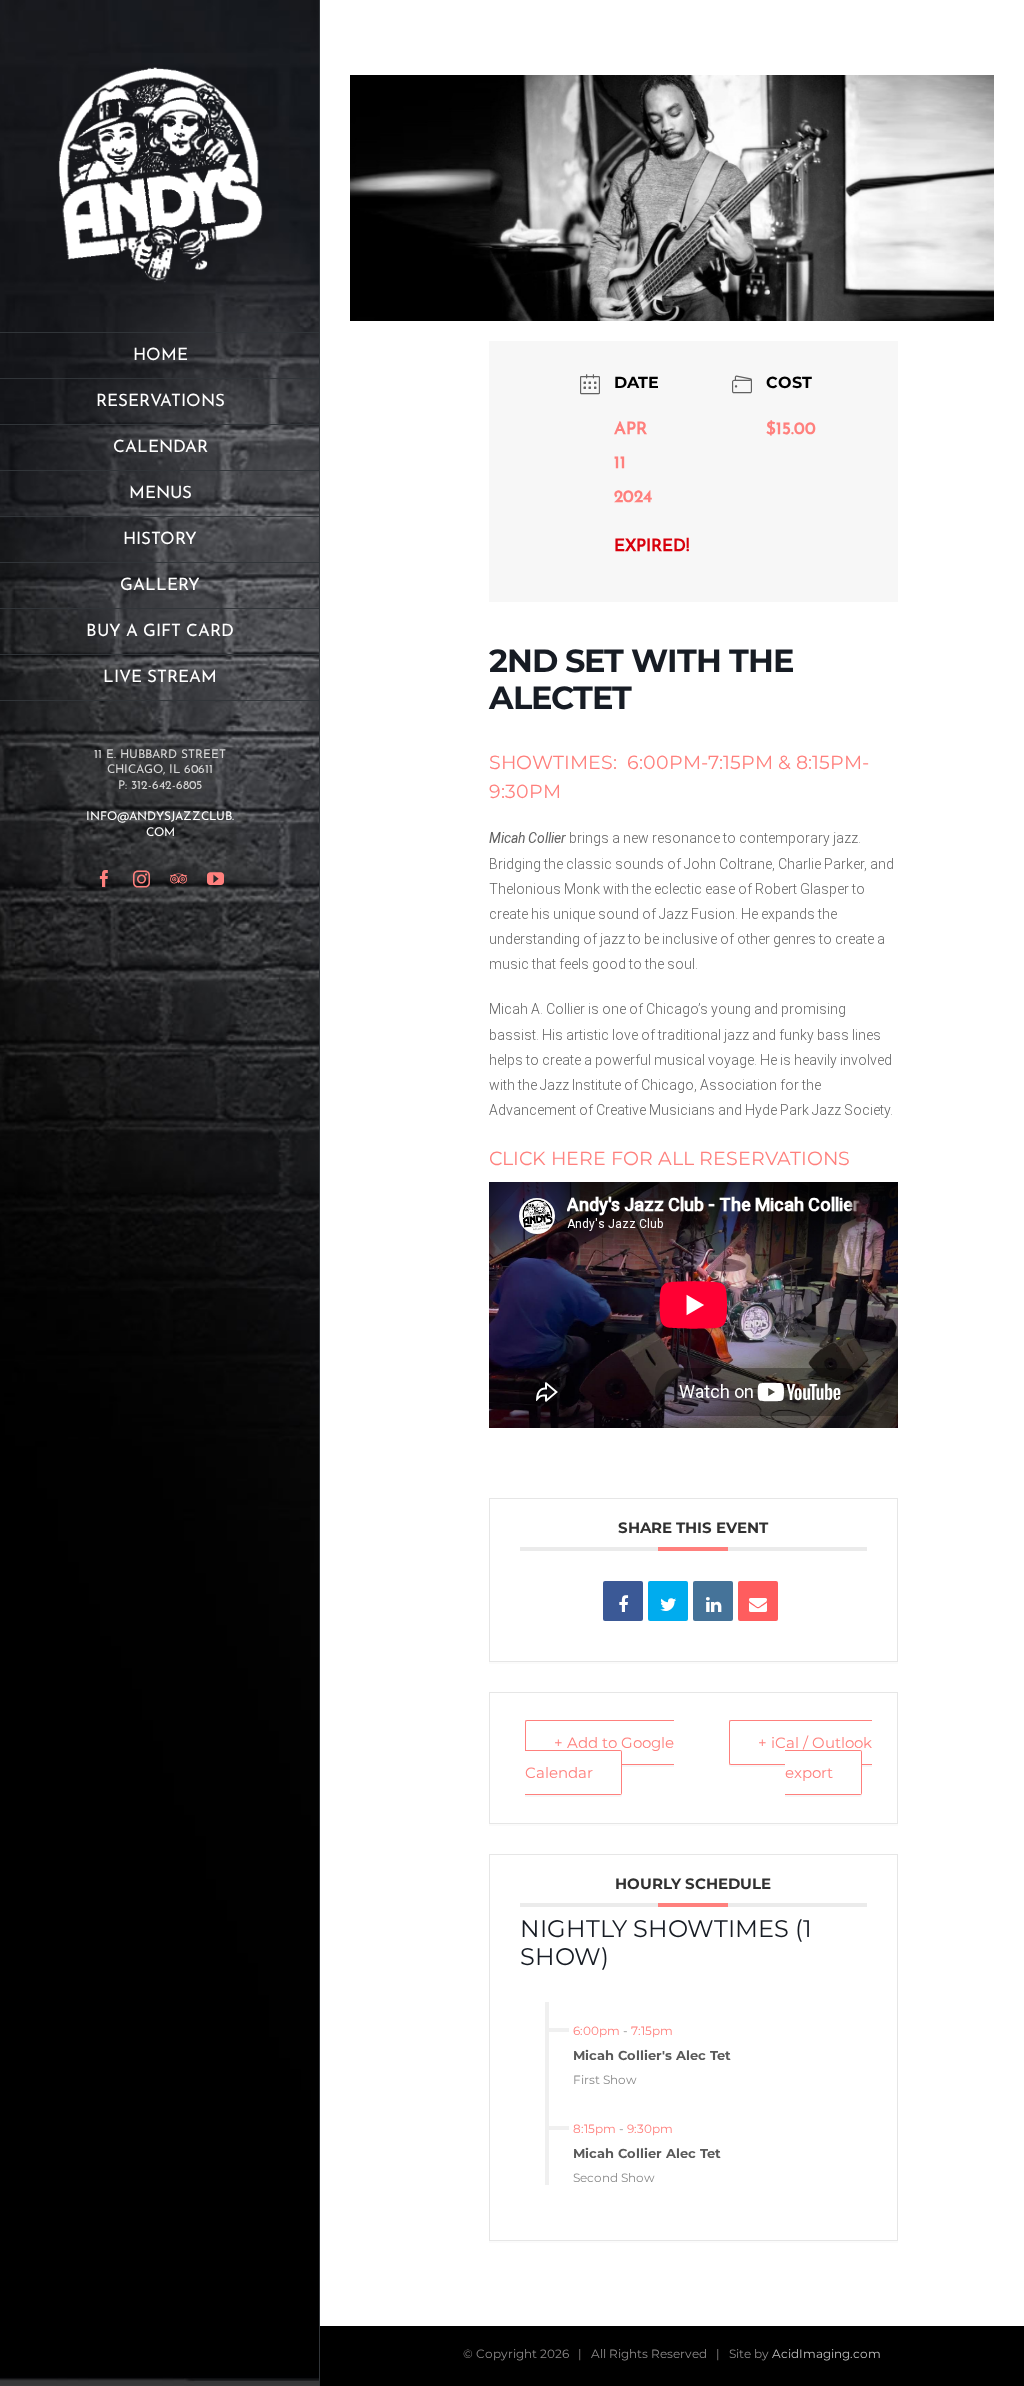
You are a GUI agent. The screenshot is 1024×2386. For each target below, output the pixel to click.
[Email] (758, 1601)
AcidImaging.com (826, 2353)
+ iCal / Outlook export (815, 1757)
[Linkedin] (713, 1601)
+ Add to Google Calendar (599, 1757)
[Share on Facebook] (623, 1601)
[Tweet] (668, 1601)
